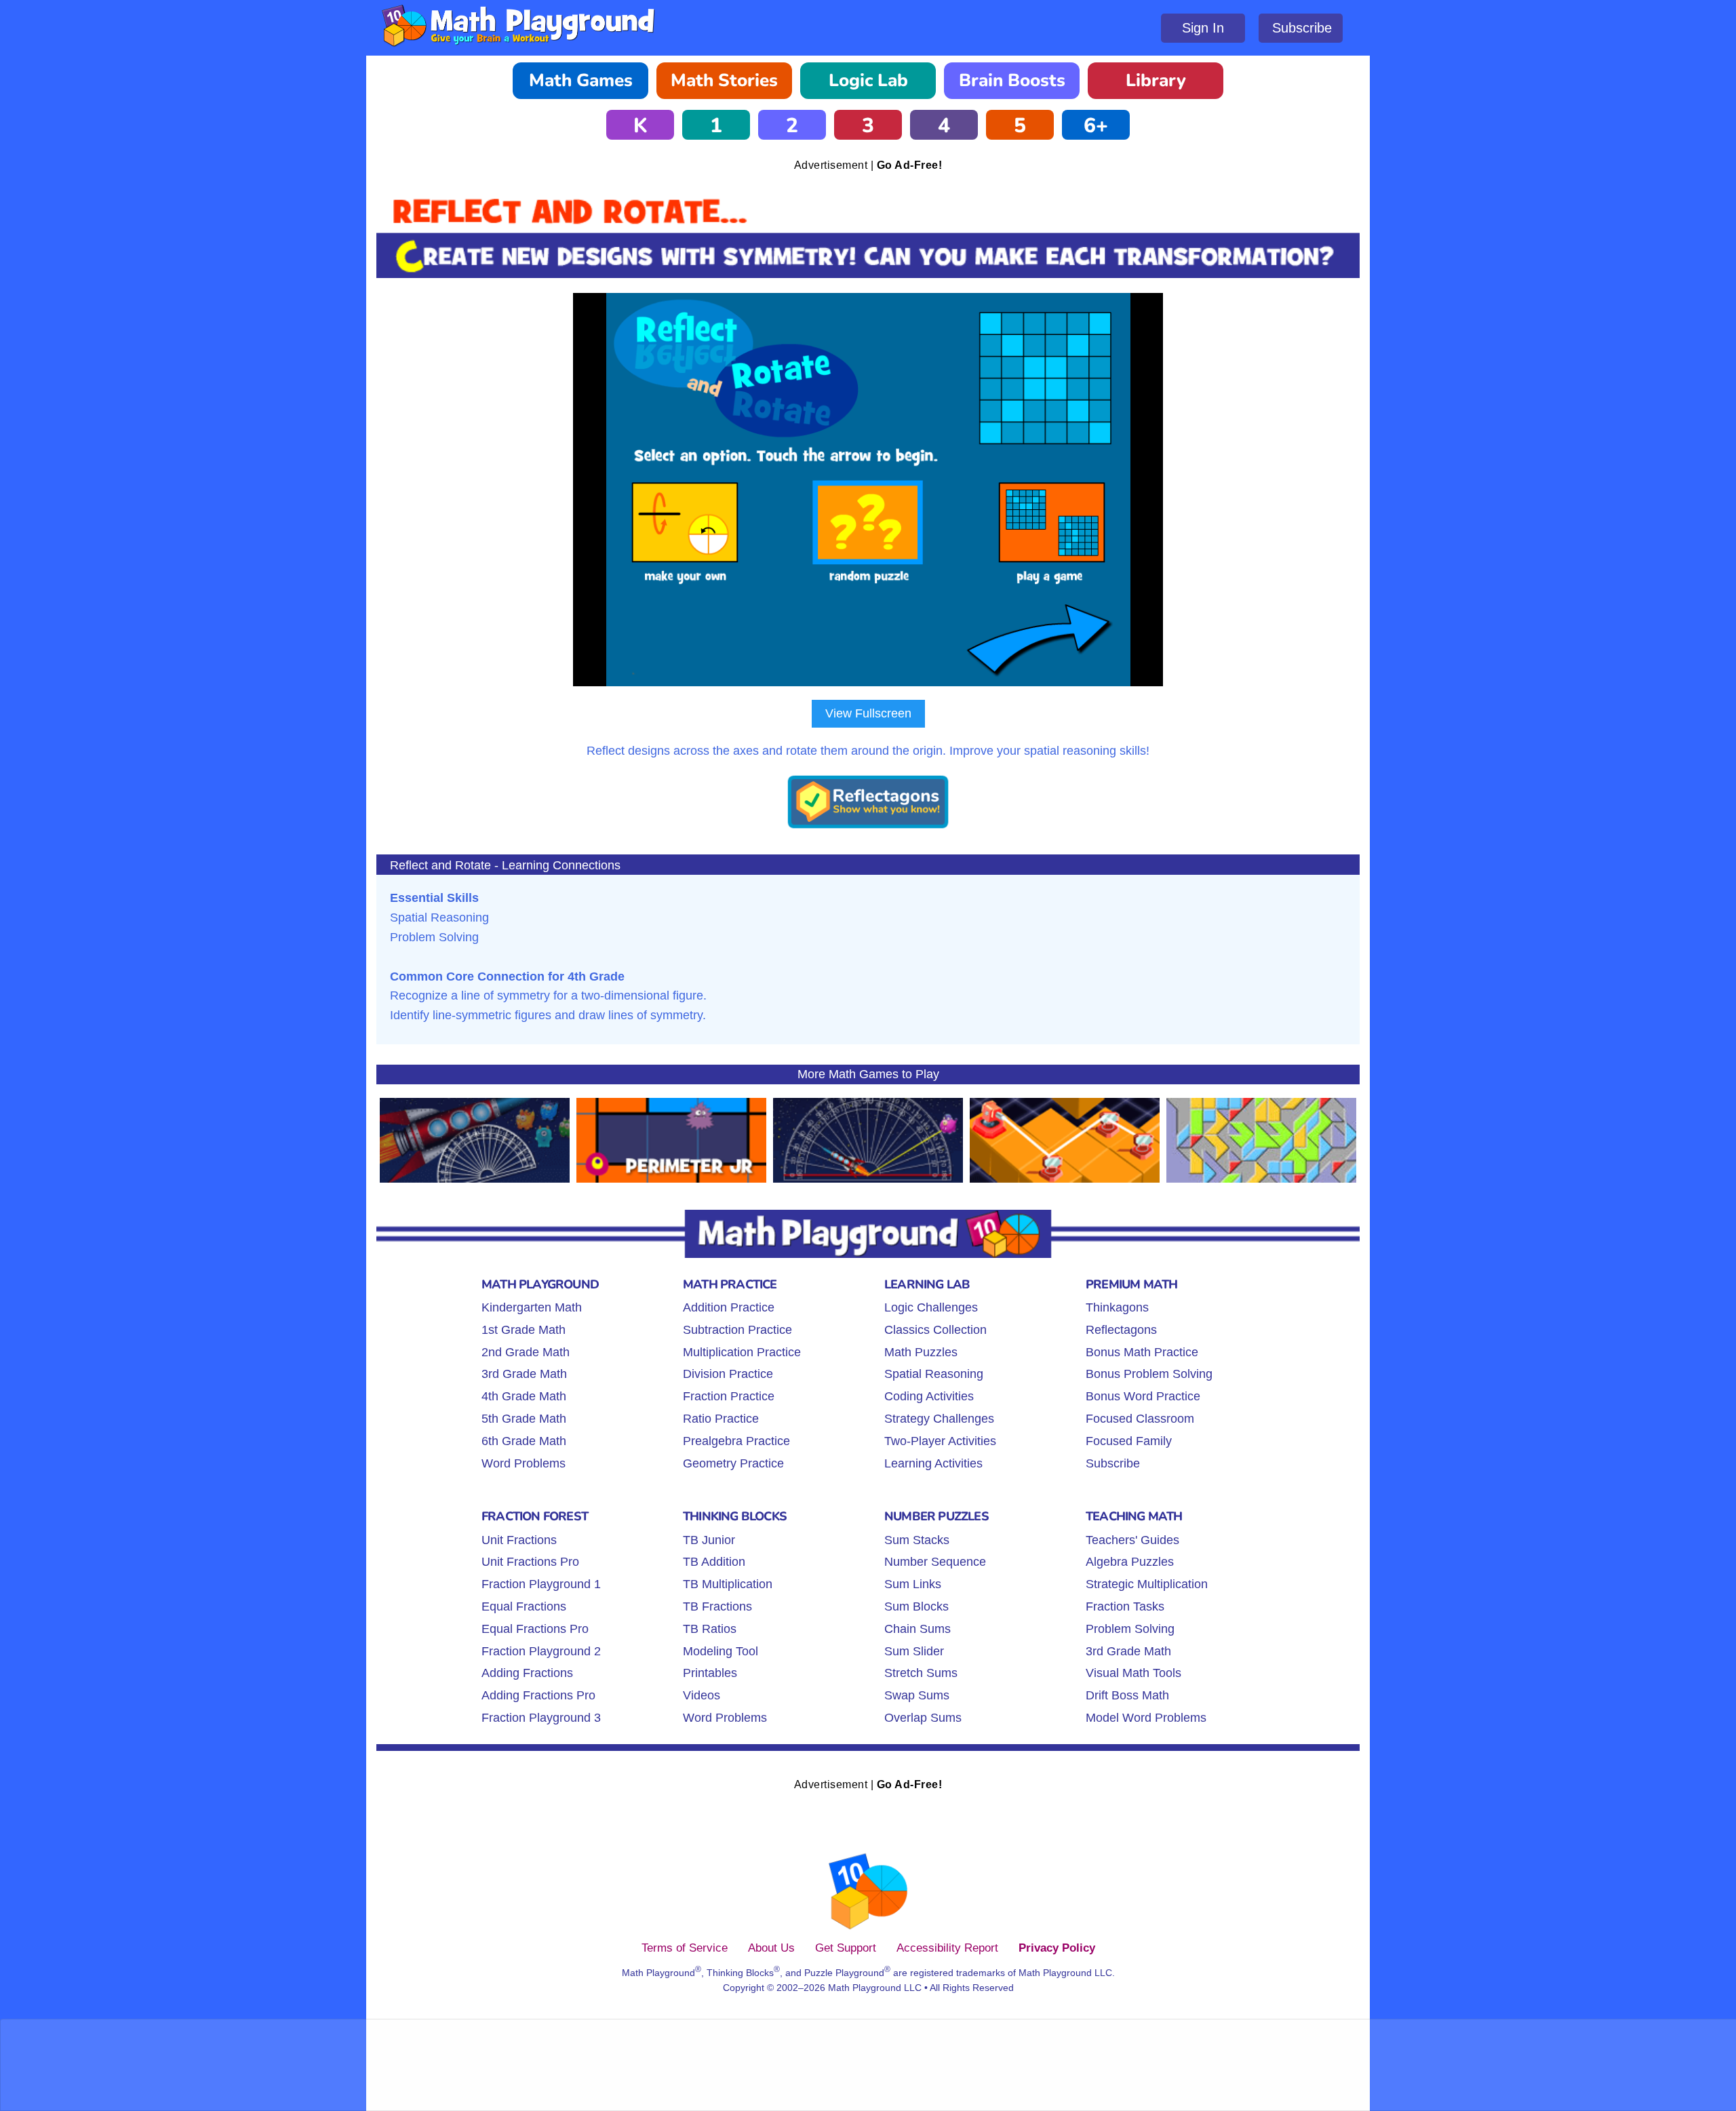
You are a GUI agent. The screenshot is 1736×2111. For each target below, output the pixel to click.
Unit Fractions (519, 1540)
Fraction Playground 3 (541, 1718)
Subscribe (1302, 28)
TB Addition (714, 1562)
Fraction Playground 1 (541, 1584)
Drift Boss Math (1127, 1695)
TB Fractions (717, 1606)
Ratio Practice (721, 1419)
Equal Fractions (524, 1606)
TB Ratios (710, 1629)
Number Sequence (935, 1562)
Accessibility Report (947, 1948)
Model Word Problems (1146, 1718)
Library (1156, 80)
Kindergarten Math (532, 1307)
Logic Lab (868, 80)
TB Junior (709, 1540)
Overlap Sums (923, 1718)
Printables (710, 1673)
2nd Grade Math (526, 1352)
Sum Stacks (917, 1540)
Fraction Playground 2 (541, 1651)
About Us (771, 1948)
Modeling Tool (721, 1651)
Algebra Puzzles (1130, 1562)
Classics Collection (935, 1330)
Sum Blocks (916, 1606)
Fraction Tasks (1125, 1606)
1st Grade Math (524, 1330)
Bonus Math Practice (1142, 1352)
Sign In (1203, 28)
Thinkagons (1117, 1307)
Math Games (581, 80)
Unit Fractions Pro (530, 1562)
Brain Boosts (1012, 80)
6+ (1096, 126)
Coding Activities (929, 1396)
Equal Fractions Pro (535, 1629)
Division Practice (728, 1374)
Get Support (846, 1948)
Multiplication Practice (742, 1352)
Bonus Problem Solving (1149, 1374)
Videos (702, 1695)
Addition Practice (729, 1307)
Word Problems (524, 1463)
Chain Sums (918, 1629)
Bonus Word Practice (1143, 1396)
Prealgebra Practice (736, 1441)
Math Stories (724, 80)
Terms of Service (685, 1948)
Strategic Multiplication (1147, 1584)
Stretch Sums (921, 1673)
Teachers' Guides (1132, 1540)
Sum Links (913, 1584)
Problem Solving (1130, 1629)
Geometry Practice (733, 1463)
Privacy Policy (1057, 1948)
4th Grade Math (524, 1396)
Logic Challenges (931, 1307)
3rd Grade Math (524, 1374)
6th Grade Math (524, 1441)
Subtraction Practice (737, 1330)
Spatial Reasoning (934, 1374)
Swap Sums (917, 1695)
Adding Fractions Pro (538, 1695)
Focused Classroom (1140, 1419)
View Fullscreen (868, 713)
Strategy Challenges (939, 1419)
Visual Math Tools (1133, 1673)
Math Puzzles (921, 1352)
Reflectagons (1121, 1330)
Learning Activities (933, 1463)
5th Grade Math (524, 1419)
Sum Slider (914, 1651)
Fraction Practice (729, 1396)
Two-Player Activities (940, 1441)
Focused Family (1129, 1441)
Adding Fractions (527, 1673)
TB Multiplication (728, 1584)
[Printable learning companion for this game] (868, 826)
